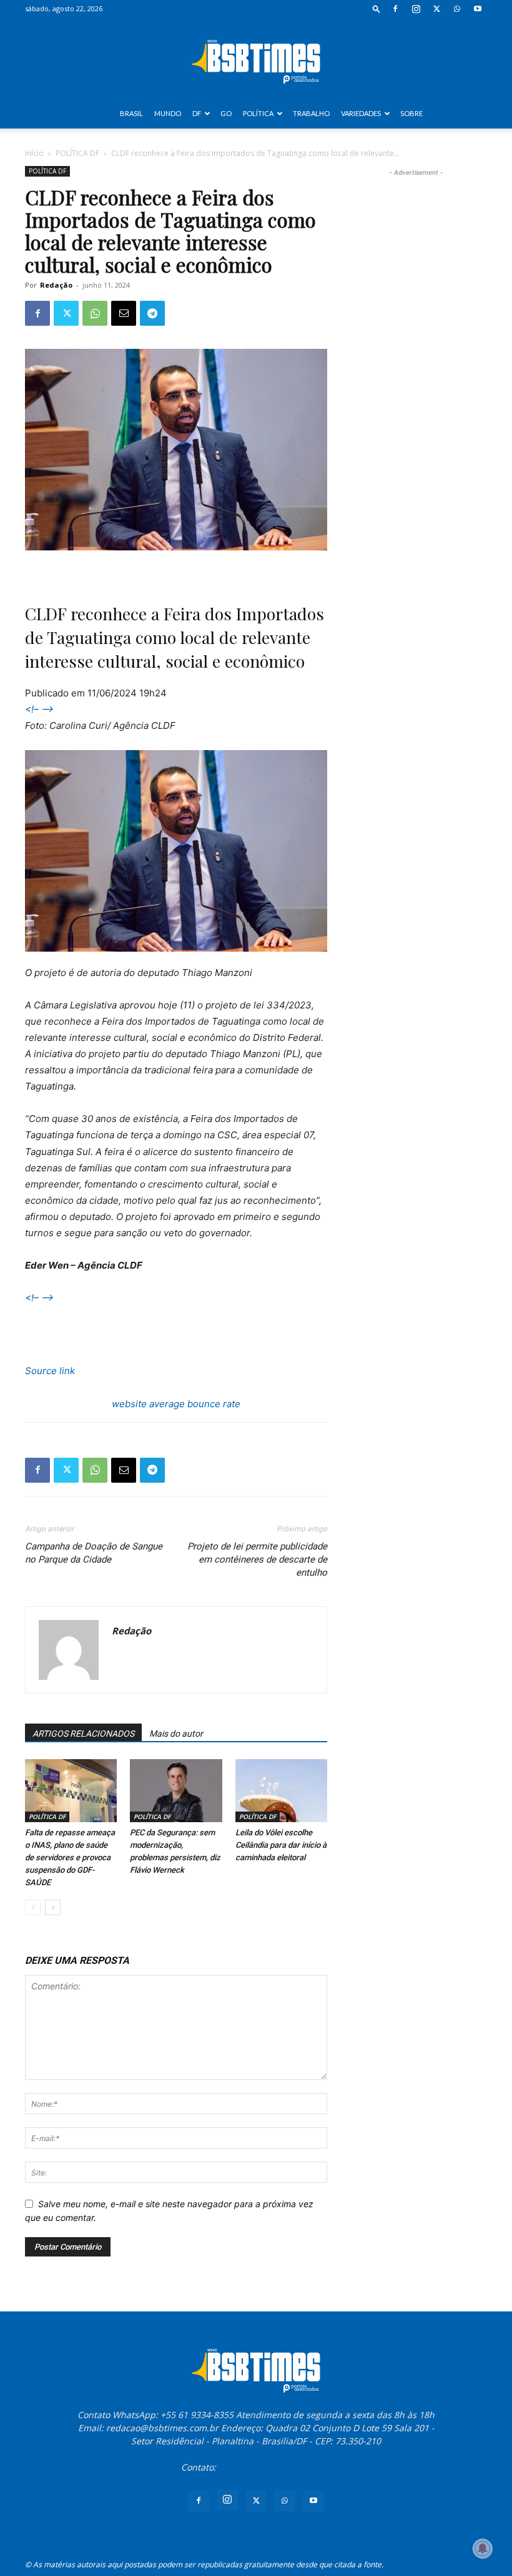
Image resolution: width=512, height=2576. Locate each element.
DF (197, 113)
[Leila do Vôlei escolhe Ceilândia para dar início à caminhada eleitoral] (281, 1791)
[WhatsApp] (457, 9)
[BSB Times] (256, 59)
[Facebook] (395, 9)
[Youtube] (478, 9)
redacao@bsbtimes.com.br (275, 2467)
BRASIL (131, 113)
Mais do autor (176, 1734)
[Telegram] (152, 313)
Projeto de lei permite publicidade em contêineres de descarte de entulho (257, 1559)
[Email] (124, 313)
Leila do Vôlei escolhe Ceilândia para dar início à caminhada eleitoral (281, 1845)
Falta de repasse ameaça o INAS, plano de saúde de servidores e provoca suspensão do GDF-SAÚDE (70, 1857)
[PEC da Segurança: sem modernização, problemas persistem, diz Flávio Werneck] (176, 1791)
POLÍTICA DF (77, 153)
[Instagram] (416, 9)
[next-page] (53, 1907)
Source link (50, 1371)
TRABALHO (311, 113)
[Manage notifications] (483, 2549)
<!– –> (39, 709)
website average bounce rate (176, 1404)
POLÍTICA (258, 113)
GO (226, 113)
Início (34, 153)
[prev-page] (33, 1907)
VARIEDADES (361, 113)
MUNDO (168, 113)
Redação (56, 285)
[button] (377, 8)
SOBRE (411, 113)
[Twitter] (436, 9)
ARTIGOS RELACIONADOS (83, 1734)
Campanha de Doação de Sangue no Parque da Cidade (94, 1553)
